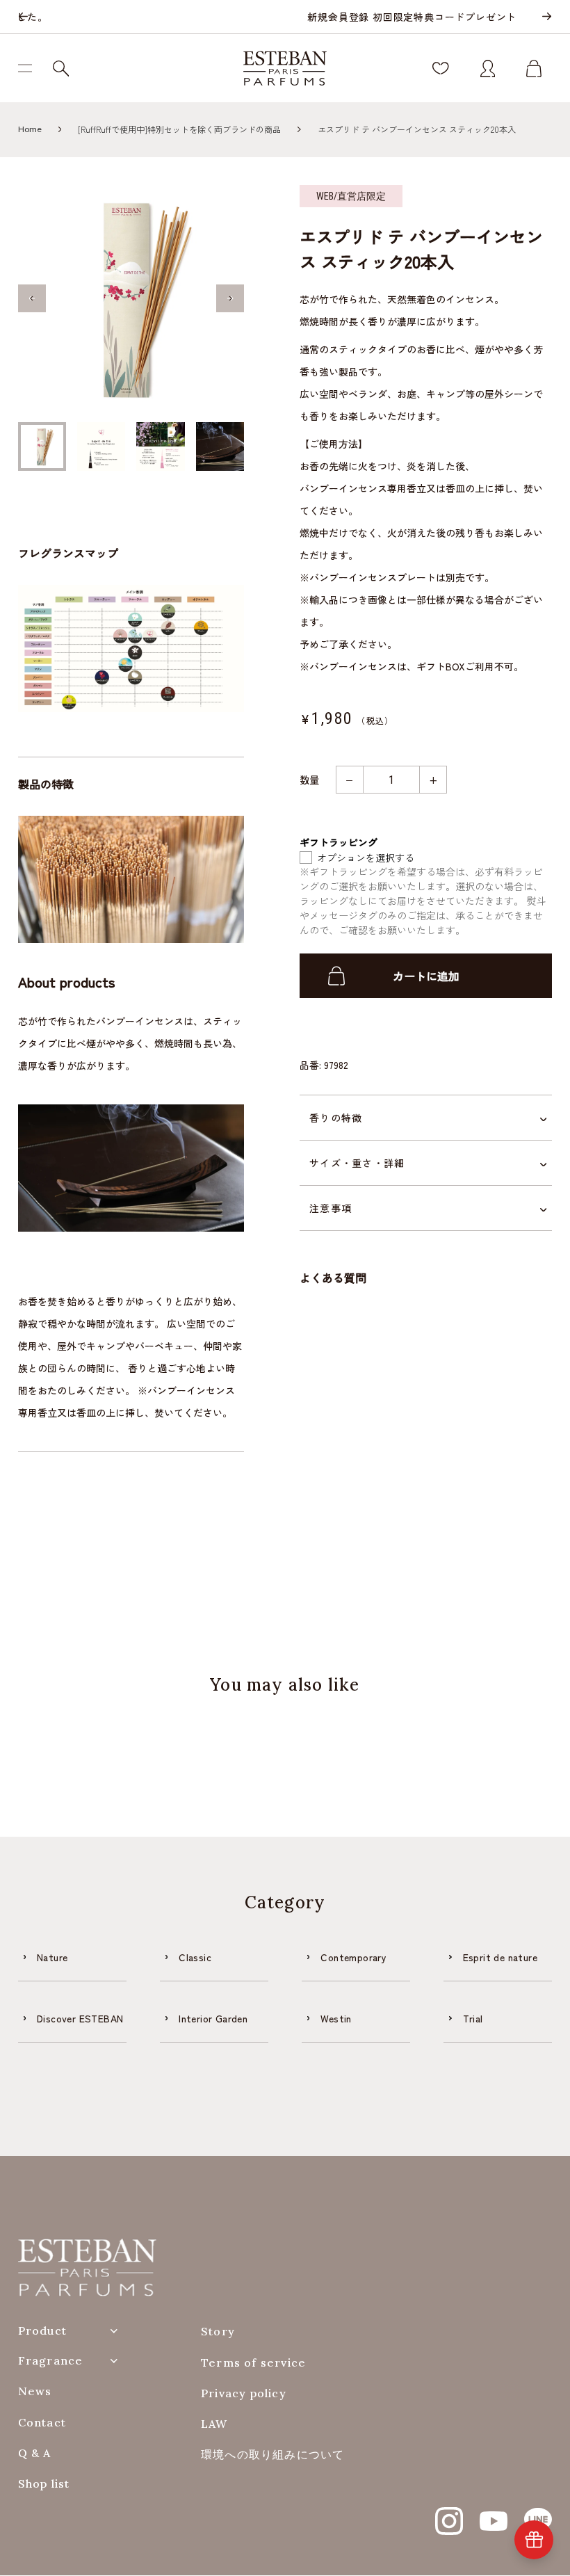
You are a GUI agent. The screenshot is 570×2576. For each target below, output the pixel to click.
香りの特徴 (336, 1118)
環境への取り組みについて (272, 2455)
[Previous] (24, 17)
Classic (195, 1957)
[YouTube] (494, 2513)
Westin (336, 2018)
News (35, 2391)
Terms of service (253, 2363)
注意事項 (331, 1208)
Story (218, 2332)
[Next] (546, 17)
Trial (473, 2018)
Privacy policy (244, 2393)
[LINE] (538, 2513)
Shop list (44, 2484)
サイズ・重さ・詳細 (357, 1163)
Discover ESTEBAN (80, 2018)
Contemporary (353, 1957)
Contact (42, 2423)
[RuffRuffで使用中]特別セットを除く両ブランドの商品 (179, 129)
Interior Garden (213, 2018)
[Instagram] (449, 2513)
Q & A (35, 2453)
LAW (214, 2424)
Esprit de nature (500, 1957)
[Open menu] (30, 68)
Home (30, 129)
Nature (52, 1957)
